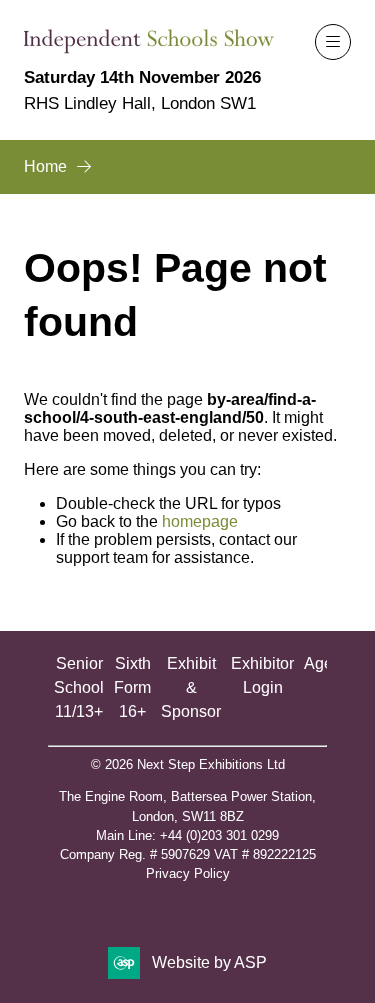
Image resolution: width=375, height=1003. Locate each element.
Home (45, 166)
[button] (333, 42)
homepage (200, 521)
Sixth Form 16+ (132, 687)
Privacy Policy (188, 873)
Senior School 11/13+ (79, 687)
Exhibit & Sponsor (191, 687)
